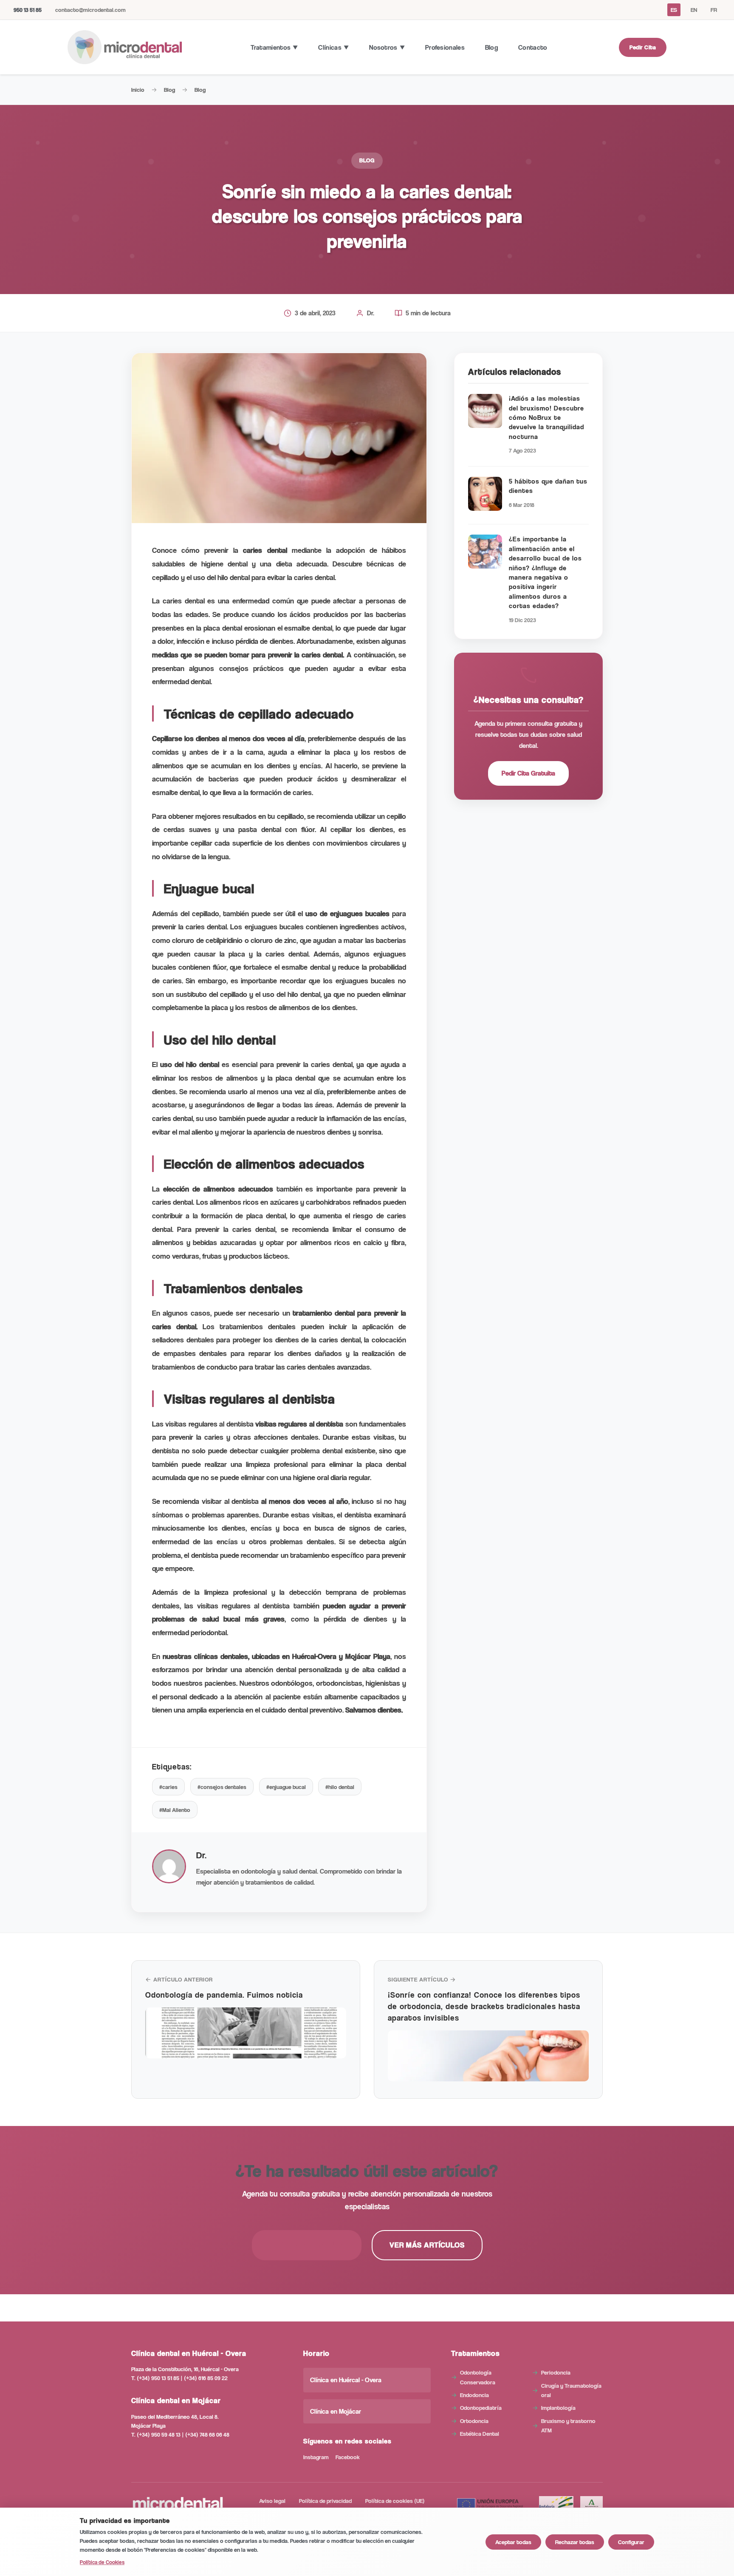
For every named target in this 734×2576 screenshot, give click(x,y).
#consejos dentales (222, 1787)
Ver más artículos (427, 2245)
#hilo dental (340, 1787)
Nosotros (383, 47)
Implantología (558, 2408)
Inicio (138, 89)
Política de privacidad (325, 2501)
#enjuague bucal (286, 1787)
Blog (491, 47)
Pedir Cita (643, 47)
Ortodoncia (474, 2421)
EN (694, 10)
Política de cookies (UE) (395, 2501)
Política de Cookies (102, 2562)
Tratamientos (271, 47)
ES (674, 10)
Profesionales (445, 47)
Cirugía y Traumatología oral (571, 2390)
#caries (168, 1787)
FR (714, 10)
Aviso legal (272, 2501)
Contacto (533, 47)
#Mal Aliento (175, 1810)
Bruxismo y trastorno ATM (568, 2425)
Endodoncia (474, 2395)
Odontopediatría (481, 2408)
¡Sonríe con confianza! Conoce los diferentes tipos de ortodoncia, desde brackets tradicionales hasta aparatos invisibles (484, 2006)
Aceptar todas (513, 2542)
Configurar (631, 2542)
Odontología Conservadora (478, 2377)
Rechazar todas (575, 2542)
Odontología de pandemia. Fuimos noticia (224, 1994)
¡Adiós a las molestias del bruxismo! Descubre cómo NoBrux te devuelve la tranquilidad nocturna (546, 418)
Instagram (316, 2457)
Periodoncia (556, 2372)
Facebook (348, 2457)
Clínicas (330, 47)
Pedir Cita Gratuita (528, 773)
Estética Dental (480, 2433)
